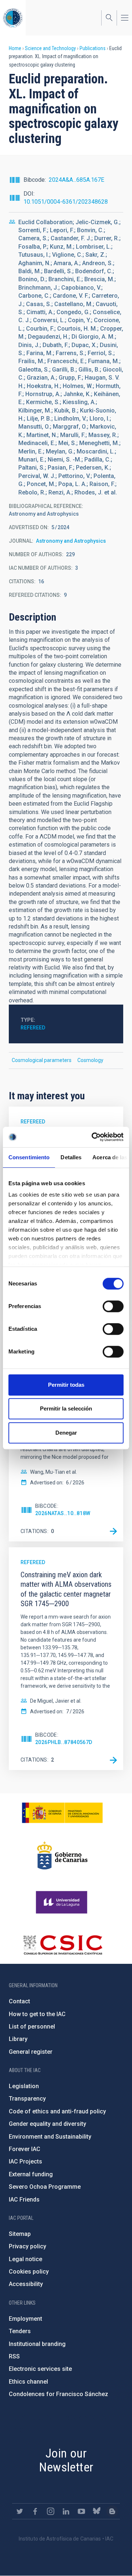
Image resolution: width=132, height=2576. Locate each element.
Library (18, 2039)
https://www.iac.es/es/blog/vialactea (112, 2511)
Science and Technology (50, 48)
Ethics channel (28, 2382)
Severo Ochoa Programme (45, 2187)
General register (31, 2052)
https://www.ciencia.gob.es (62, 1813)
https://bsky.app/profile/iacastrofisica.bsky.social (97, 2511)
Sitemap (20, 2234)
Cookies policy (29, 2272)
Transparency (27, 2099)
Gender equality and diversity (47, 2124)
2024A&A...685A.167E (76, 180)
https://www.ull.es (63, 1902)
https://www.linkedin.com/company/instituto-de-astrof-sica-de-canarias (66, 2511)
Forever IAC (25, 2149)
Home (15, 48)
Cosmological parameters (42, 1060)
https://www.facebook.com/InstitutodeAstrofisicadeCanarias (35, 2511)
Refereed (33, 1028)
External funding (31, 2174)
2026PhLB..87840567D (64, 1742)
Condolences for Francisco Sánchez (58, 2394)
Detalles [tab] (71, 1157)
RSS (14, 2356)
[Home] (13, 18)
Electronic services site (40, 2369)
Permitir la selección (66, 1408)
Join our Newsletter (66, 2460)
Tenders (20, 2331)
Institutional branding (37, 2344)
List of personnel (32, 2027)
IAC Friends (24, 2200)
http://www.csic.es (63, 1945)
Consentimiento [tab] (29, 1157)
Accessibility (26, 2284)
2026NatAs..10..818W (63, 1513)
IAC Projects (25, 2161)
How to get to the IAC (37, 2014)
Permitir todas (66, 1385)
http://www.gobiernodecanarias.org (62, 1856)
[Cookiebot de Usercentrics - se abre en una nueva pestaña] (93, 1137)
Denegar (66, 1433)
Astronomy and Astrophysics (71, 541)
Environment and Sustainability (50, 2137)
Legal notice (25, 2259)
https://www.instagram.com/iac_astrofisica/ (51, 2511)
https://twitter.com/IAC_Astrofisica (20, 2511)
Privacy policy (27, 2246)
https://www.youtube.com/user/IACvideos (81, 2511)
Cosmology (90, 1060)
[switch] (113, 1306)
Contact (19, 2001)
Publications (93, 48)
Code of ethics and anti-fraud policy (57, 2111)
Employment (25, 2319)
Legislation (24, 2086)
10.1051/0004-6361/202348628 (66, 202)
